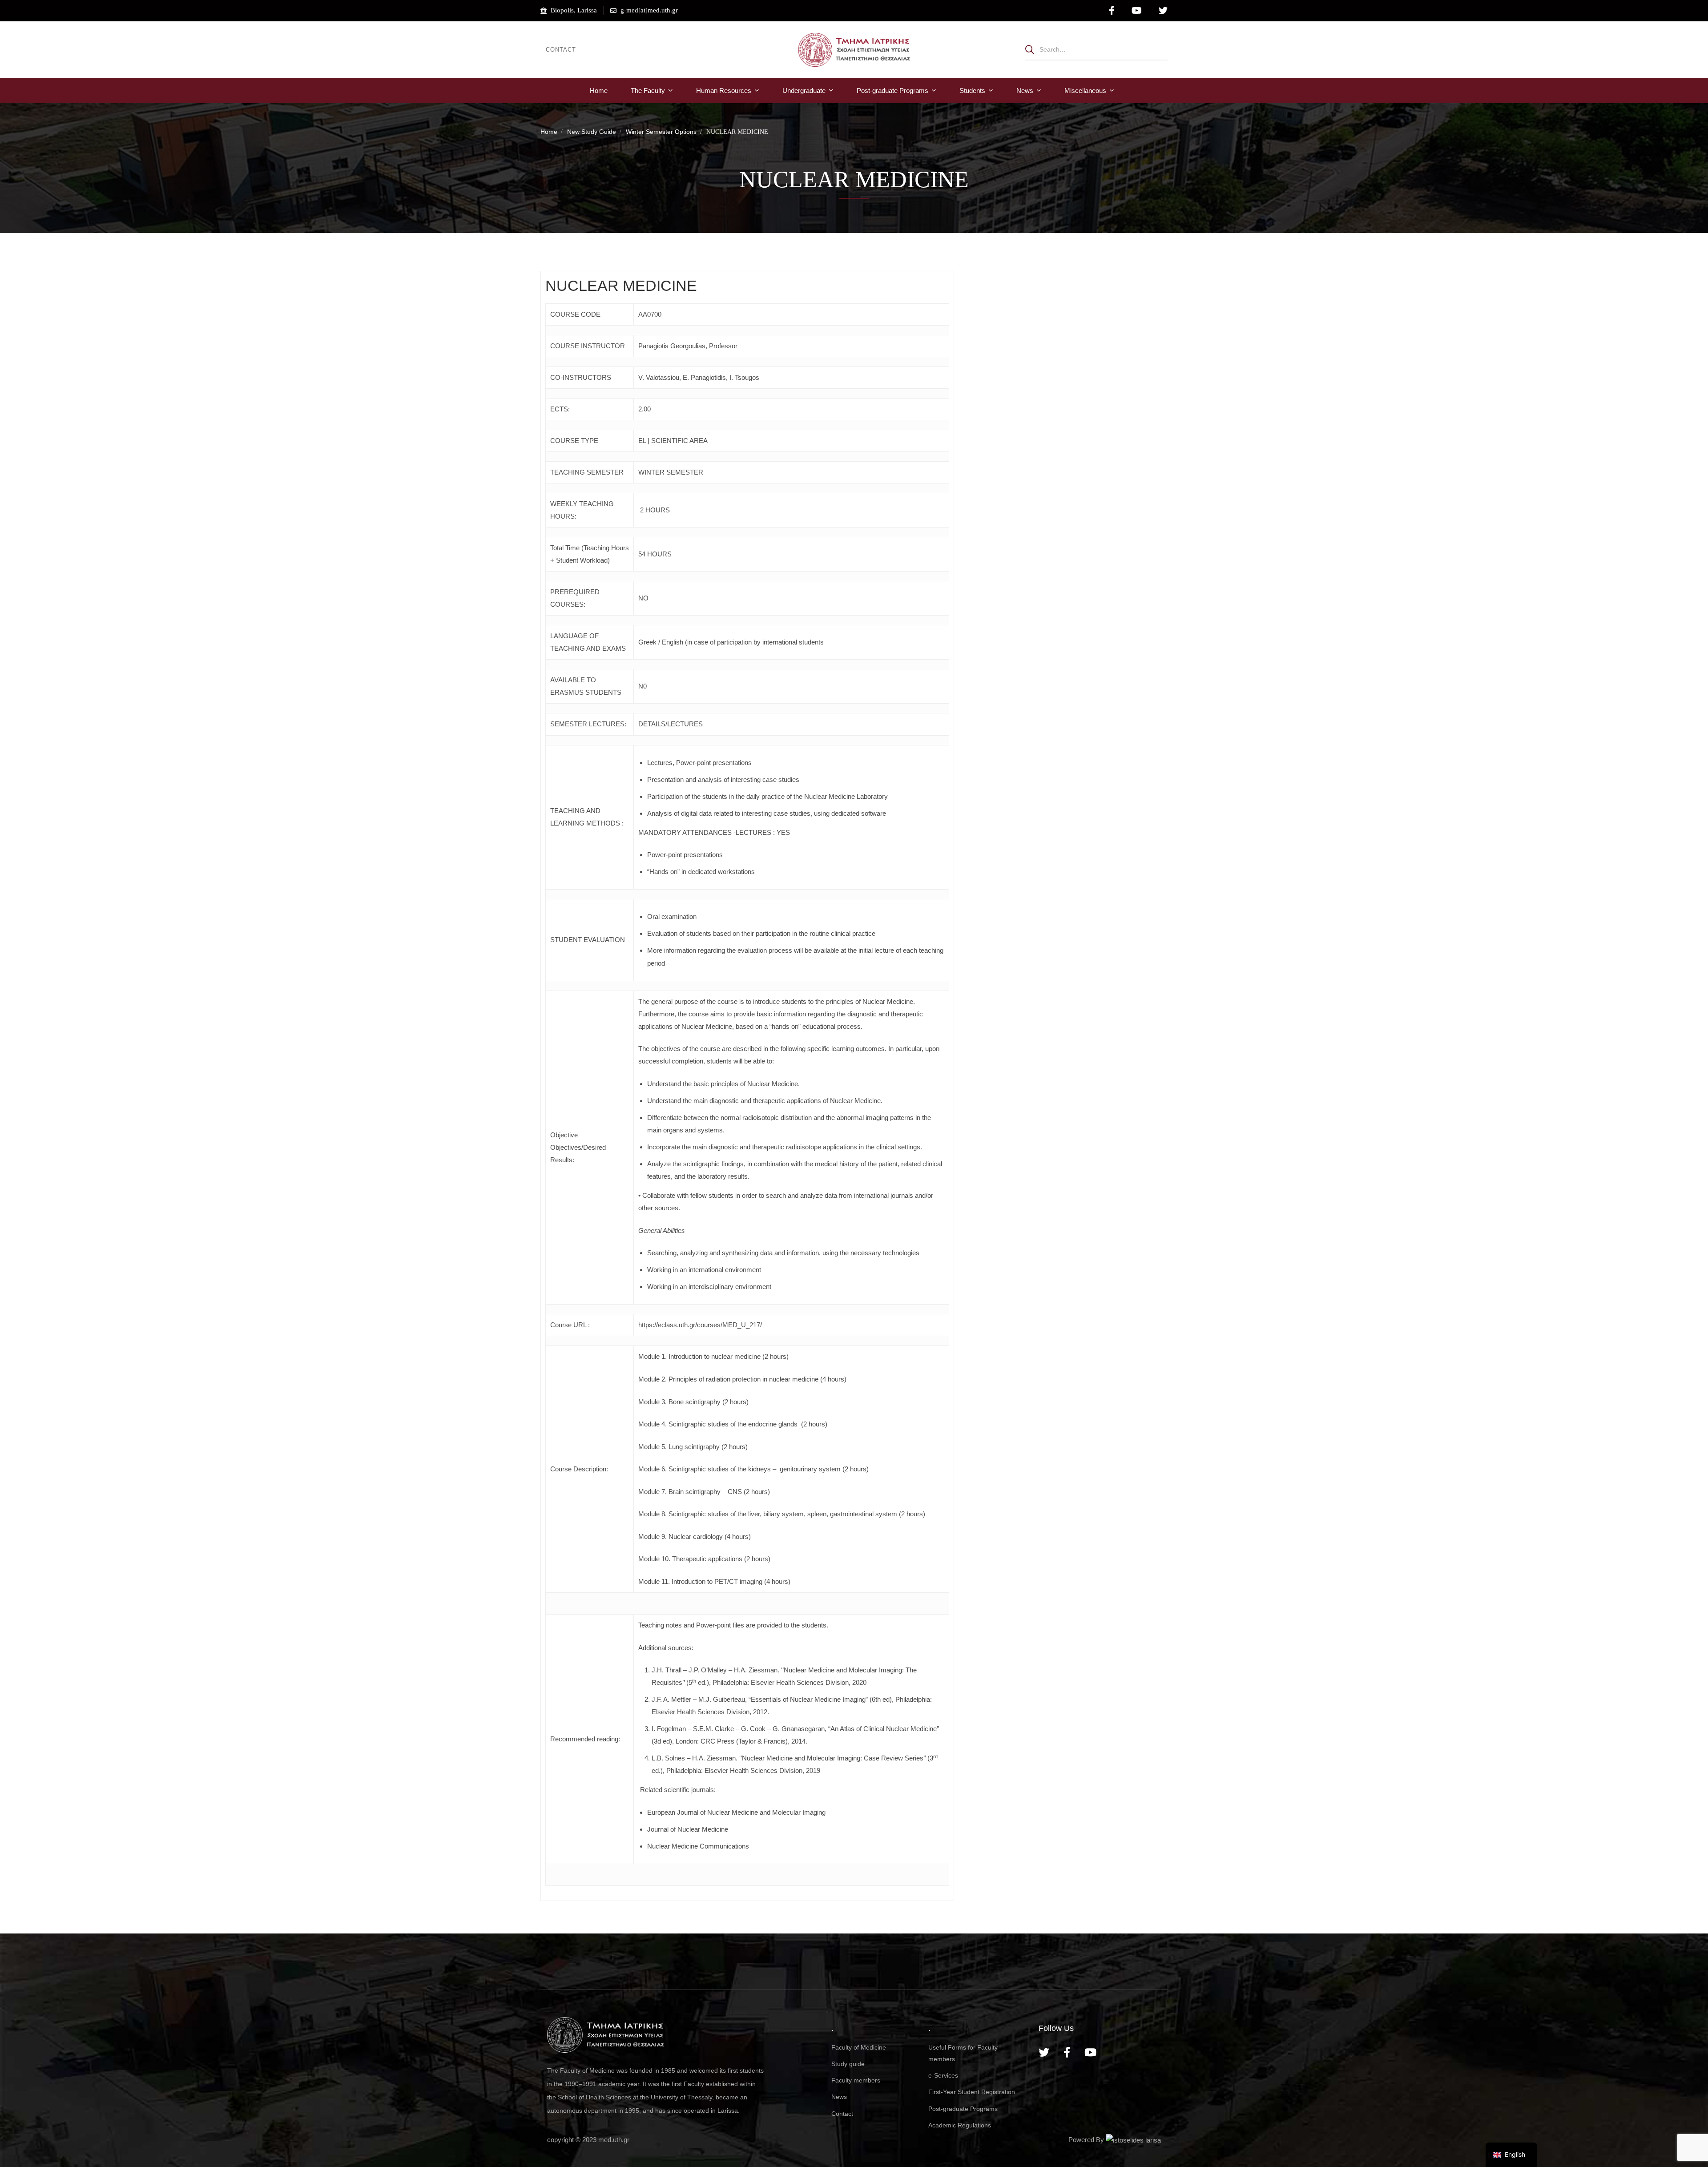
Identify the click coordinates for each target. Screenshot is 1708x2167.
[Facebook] (1067, 2052)
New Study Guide (592, 132)
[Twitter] (1044, 2052)
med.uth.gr (614, 2140)
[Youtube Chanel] (1090, 2052)
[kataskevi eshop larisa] (1133, 2140)
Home (549, 132)
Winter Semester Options (661, 132)
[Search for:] (1096, 49)
